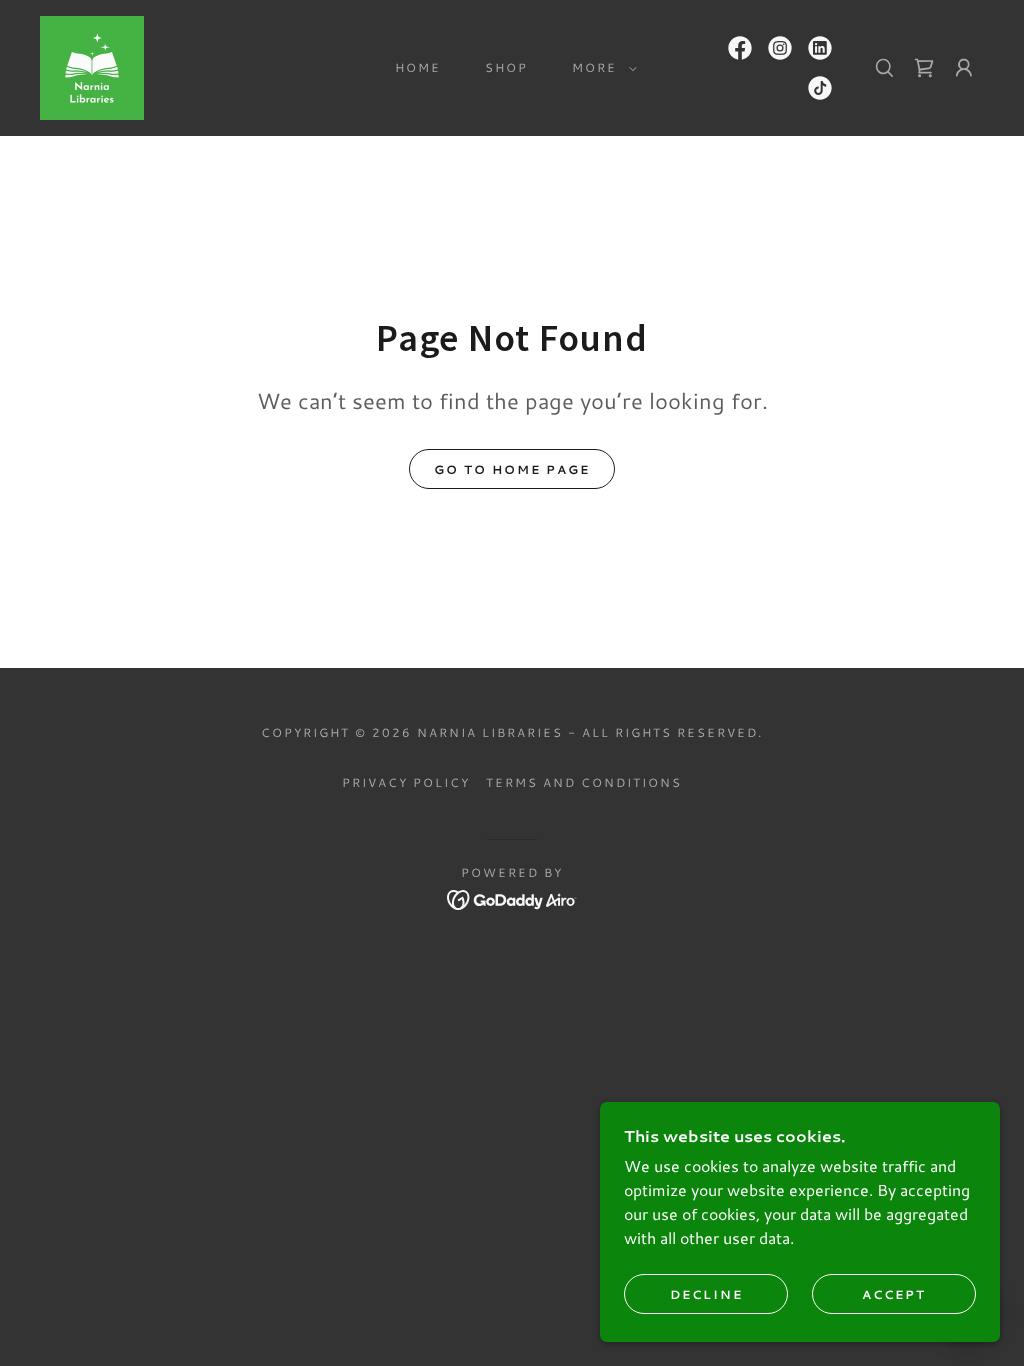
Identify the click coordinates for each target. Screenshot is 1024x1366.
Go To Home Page (512, 469)
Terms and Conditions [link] (584, 782)
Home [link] (418, 67)
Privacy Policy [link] (406, 782)
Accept (894, 1294)
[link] (92, 65)
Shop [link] (506, 67)
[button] (600, 68)
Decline (706, 1294)
